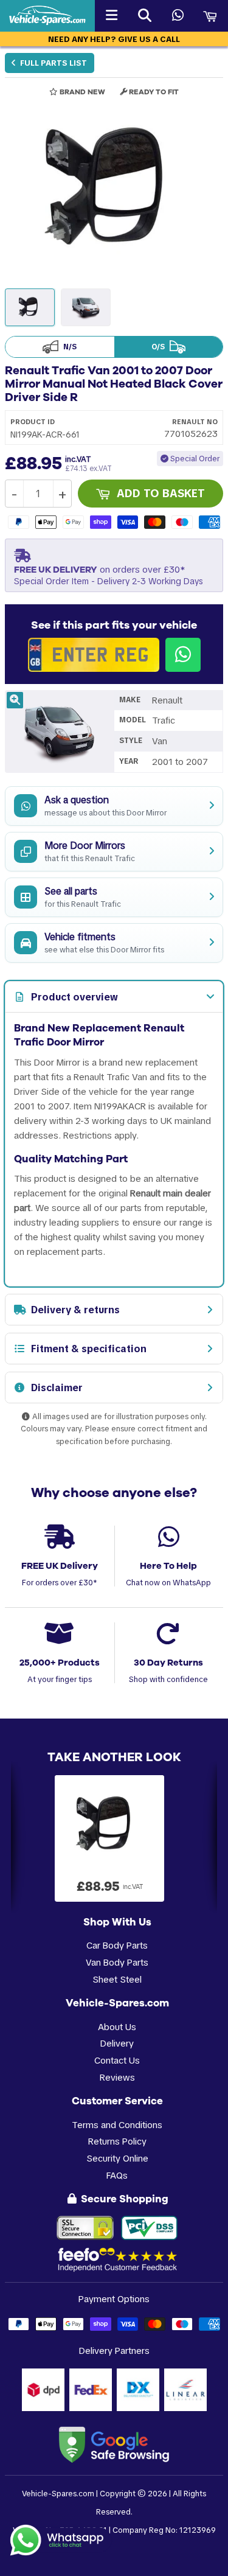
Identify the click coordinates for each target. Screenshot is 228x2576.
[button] (114, 190)
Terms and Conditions (117, 2125)
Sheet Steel (117, 1979)
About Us (117, 2027)
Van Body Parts (117, 1962)
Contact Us (117, 2060)
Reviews (117, 2077)
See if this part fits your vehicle (114, 625)
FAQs (117, 2175)
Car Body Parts (117, 1945)
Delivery (117, 2043)
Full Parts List (53, 63)
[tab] (114, 997)
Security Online (117, 2158)
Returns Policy (117, 2141)
